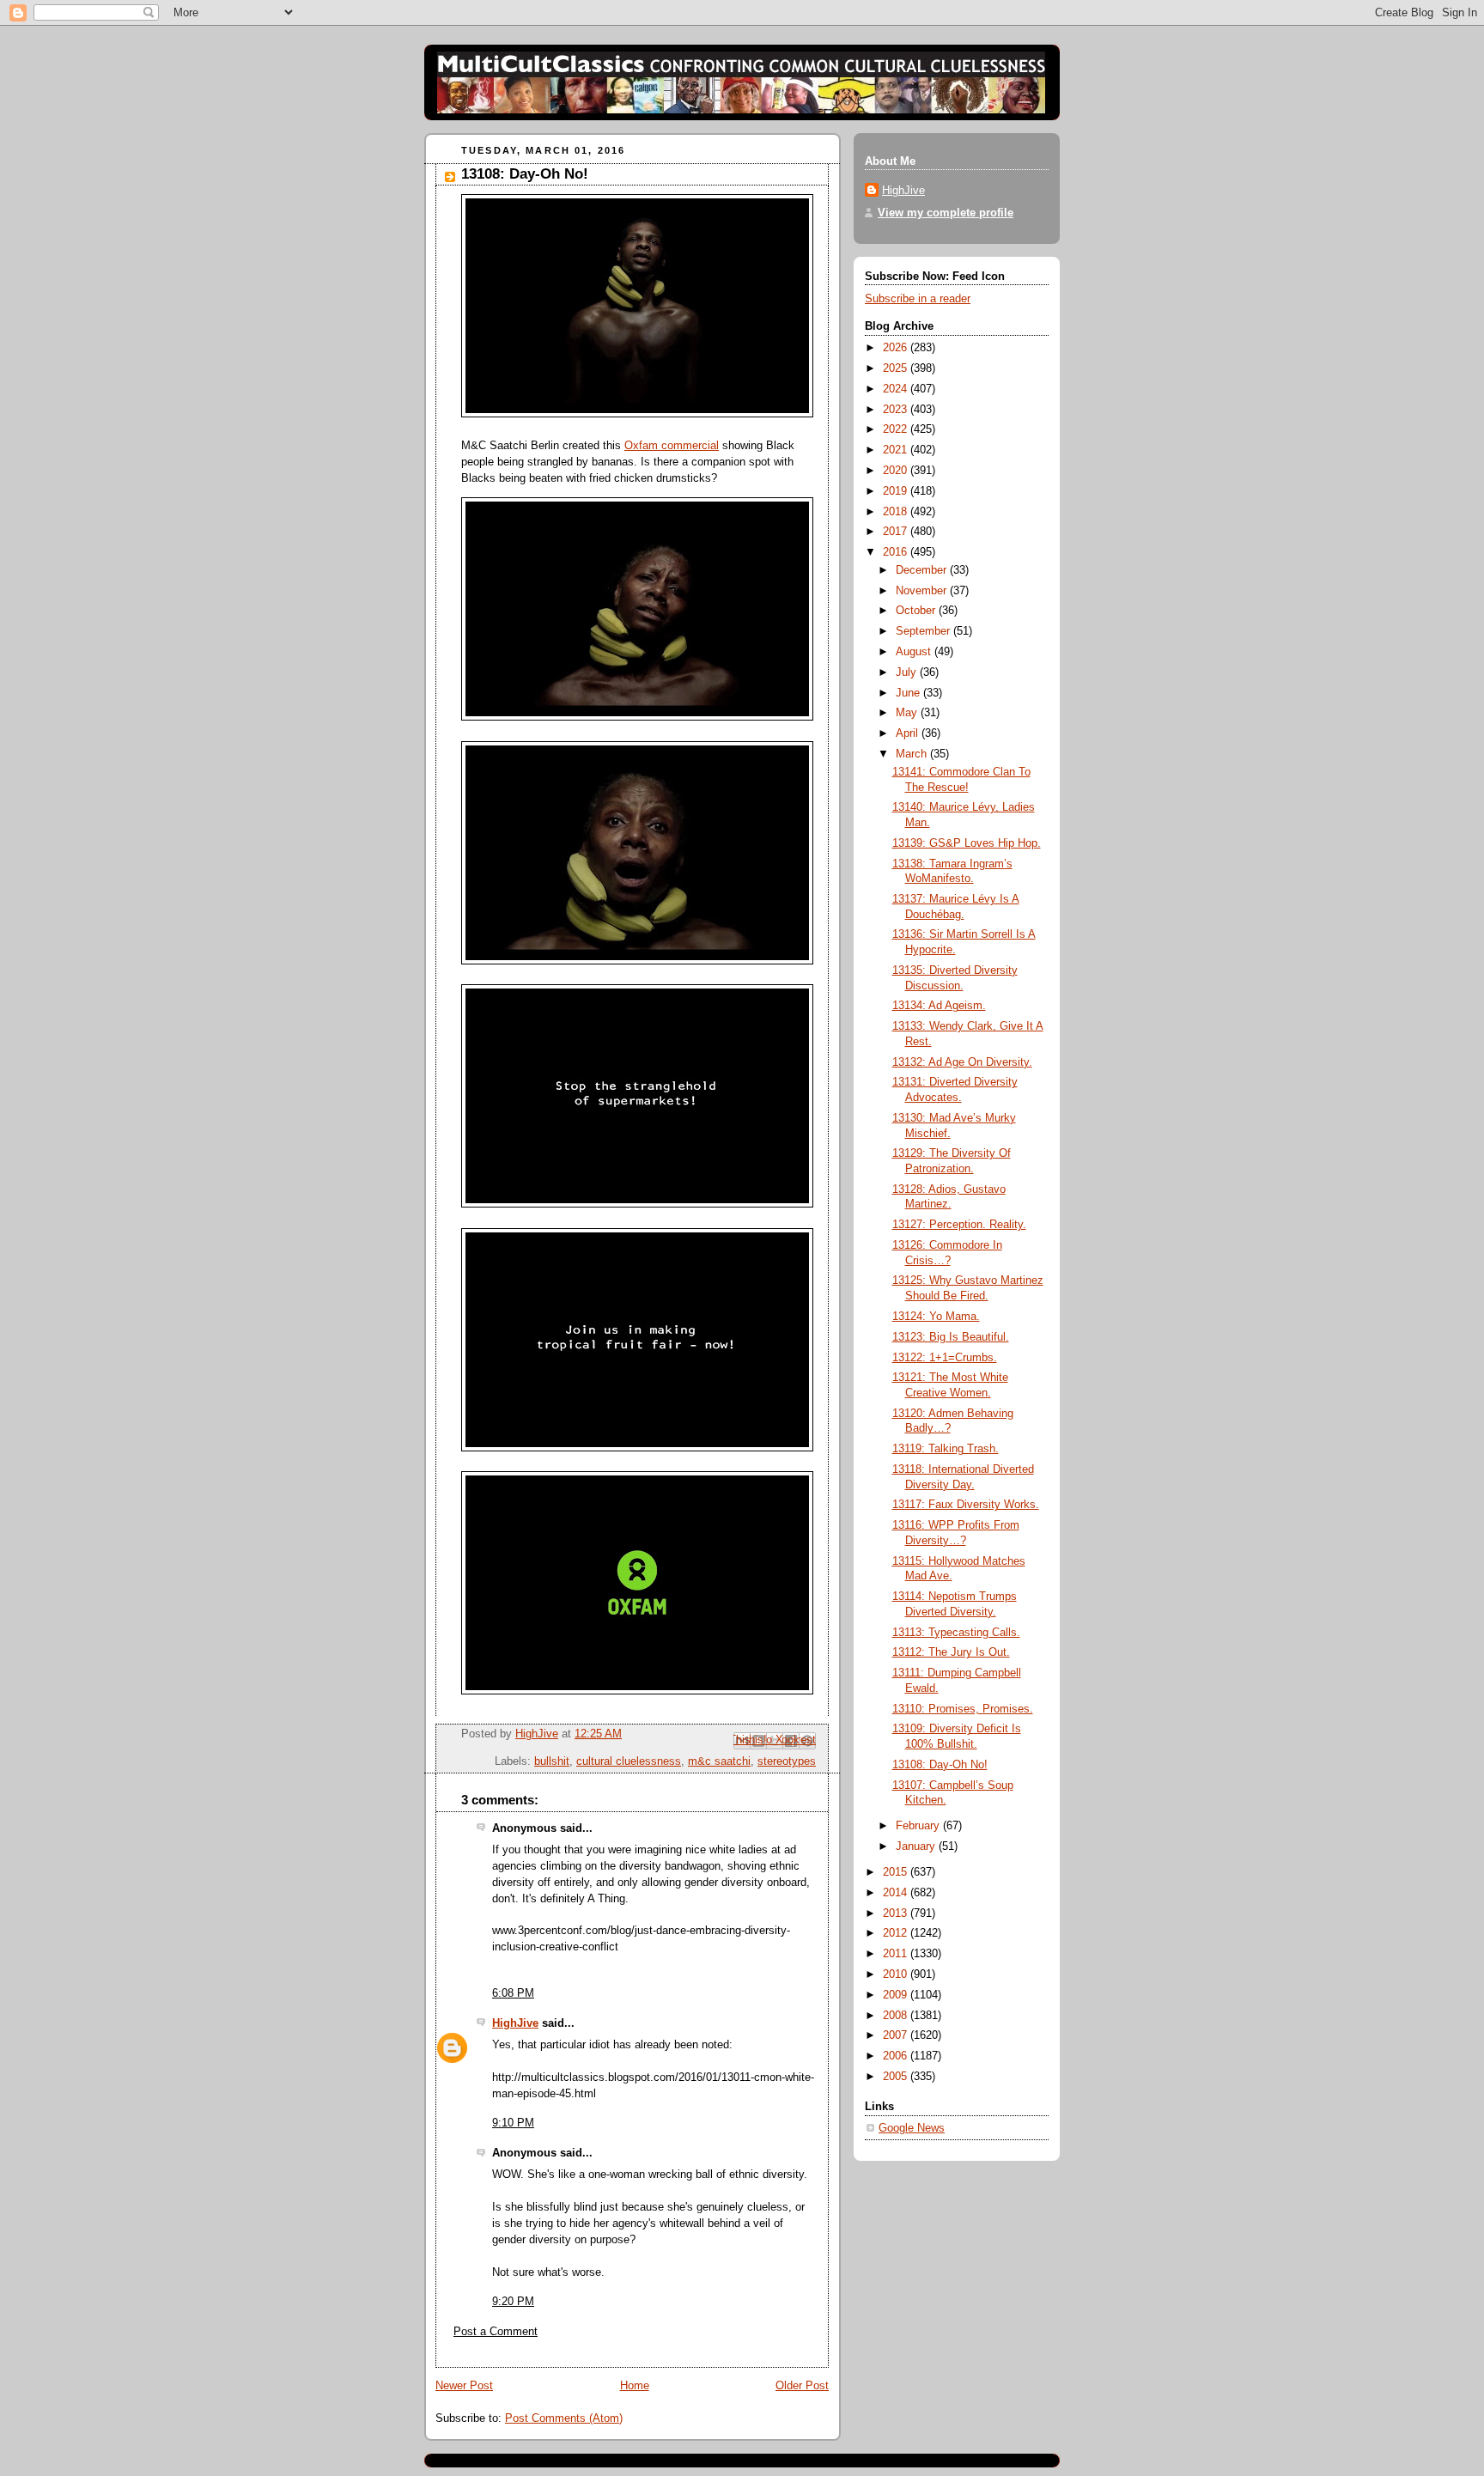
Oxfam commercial (672, 446)
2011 (897, 1954)
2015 (897, 1872)
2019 (897, 491)
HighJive (515, 2023)
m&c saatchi (719, 1761)
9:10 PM (513, 2123)
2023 (897, 410)
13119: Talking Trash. (946, 1449)
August (915, 652)
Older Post (802, 2386)
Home (635, 2386)
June (909, 693)
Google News (912, 2128)
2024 (897, 389)
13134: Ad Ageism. (939, 1006)
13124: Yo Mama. (936, 1317)
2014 (897, 1893)
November (923, 591)
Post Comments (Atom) (564, 2418)
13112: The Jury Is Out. (951, 1652)
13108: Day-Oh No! (940, 1765)
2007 (897, 2035)
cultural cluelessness (629, 1761)
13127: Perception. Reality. (959, 1225)
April (909, 733)
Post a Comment (496, 2332)
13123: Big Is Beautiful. (951, 1337)
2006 (897, 2056)
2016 (897, 552)
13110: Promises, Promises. (963, 1709)
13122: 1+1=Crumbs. (945, 1358)
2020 (897, 471)
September (924, 631)
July (908, 672)
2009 (897, 1995)
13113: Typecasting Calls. (956, 1633)
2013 (897, 1913)
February (919, 1826)
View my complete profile (946, 213)
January (917, 1846)
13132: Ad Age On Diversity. (962, 1062)
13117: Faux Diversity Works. (966, 1505)
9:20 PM (513, 2302)
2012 (897, 1933)
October (917, 611)
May (908, 713)
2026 (897, 348)
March (913, 754)
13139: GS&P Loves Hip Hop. (967, 843)
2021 (897, 450)
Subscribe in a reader (918, 299)
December (923, 570)
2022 (897, 429)
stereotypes (787, 1761)
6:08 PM (513, 1993)
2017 (897, 532)
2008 (897, 2016)
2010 (897, 1974)
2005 (897, 2077)
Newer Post (464, 2386)
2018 (897, 512)
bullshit (552, 1761)
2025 (897, 368)
